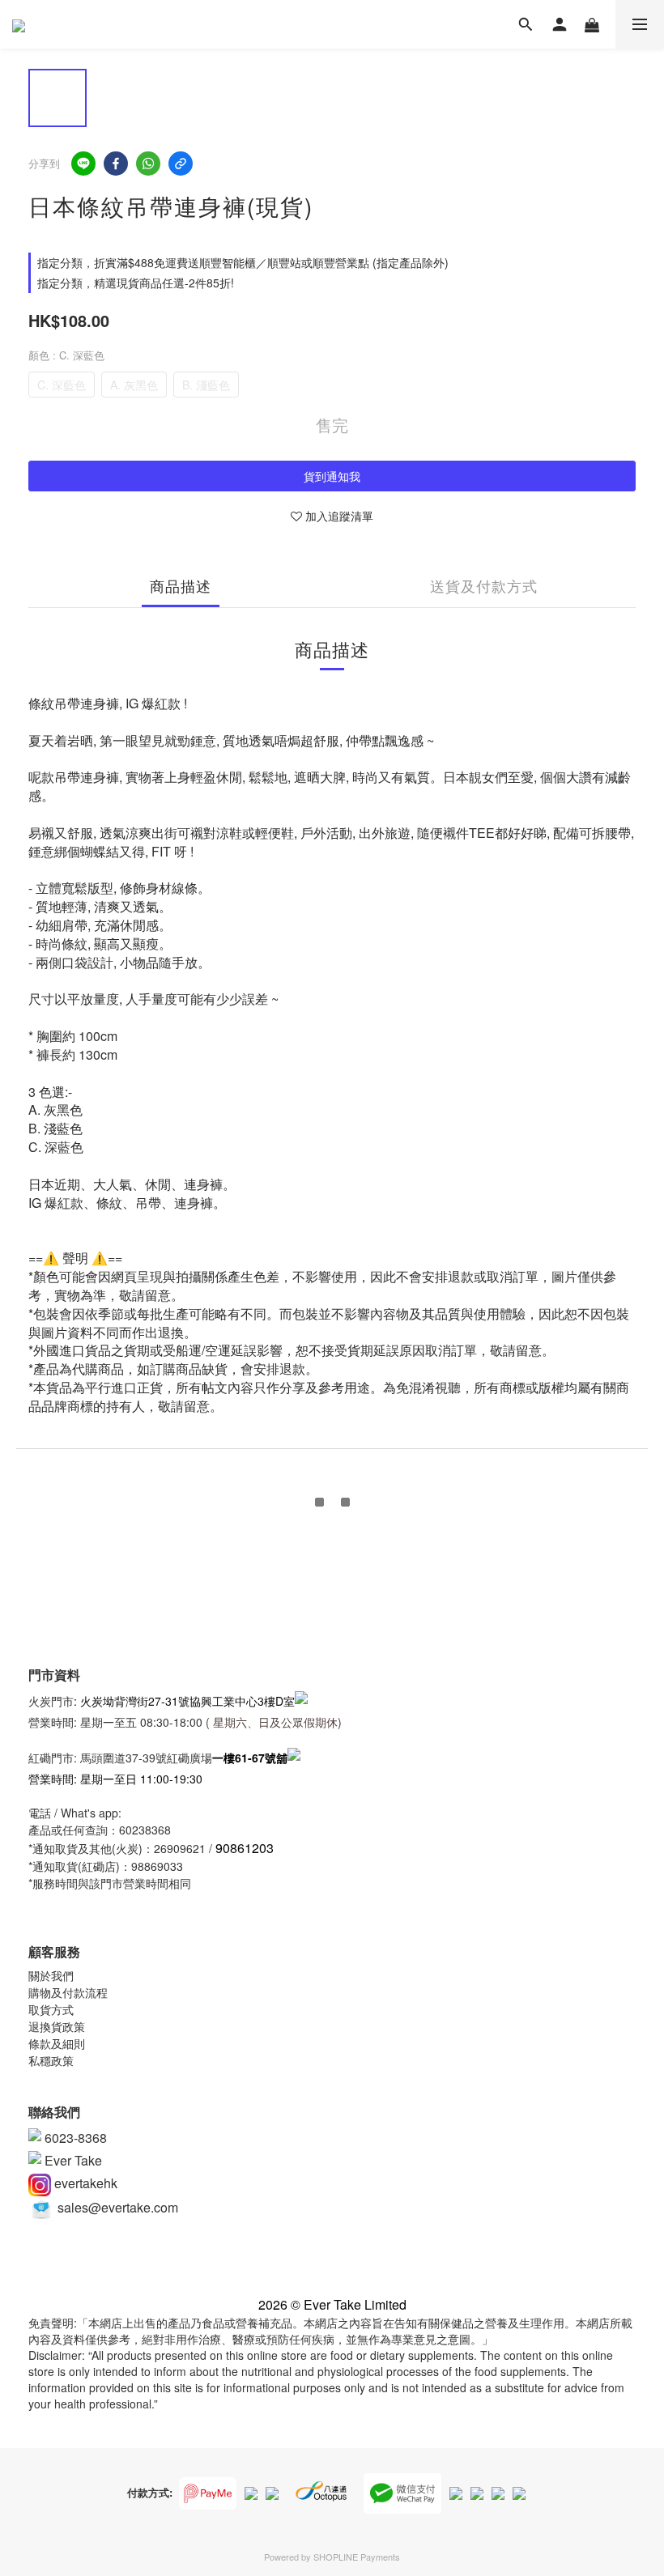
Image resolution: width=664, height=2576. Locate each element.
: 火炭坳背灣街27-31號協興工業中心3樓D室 (184, 1700)
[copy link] (181, 164)
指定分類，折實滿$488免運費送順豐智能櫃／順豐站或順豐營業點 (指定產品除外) (243, 262)
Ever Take (72, 2160)
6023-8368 (74, 2138)
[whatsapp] (148, 164)
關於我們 (51, 1975)
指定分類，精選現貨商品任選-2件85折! (136, 283)
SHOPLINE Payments (357, 2557)
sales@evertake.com (116, 2207)
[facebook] (116, 164)
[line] (83, 164)
